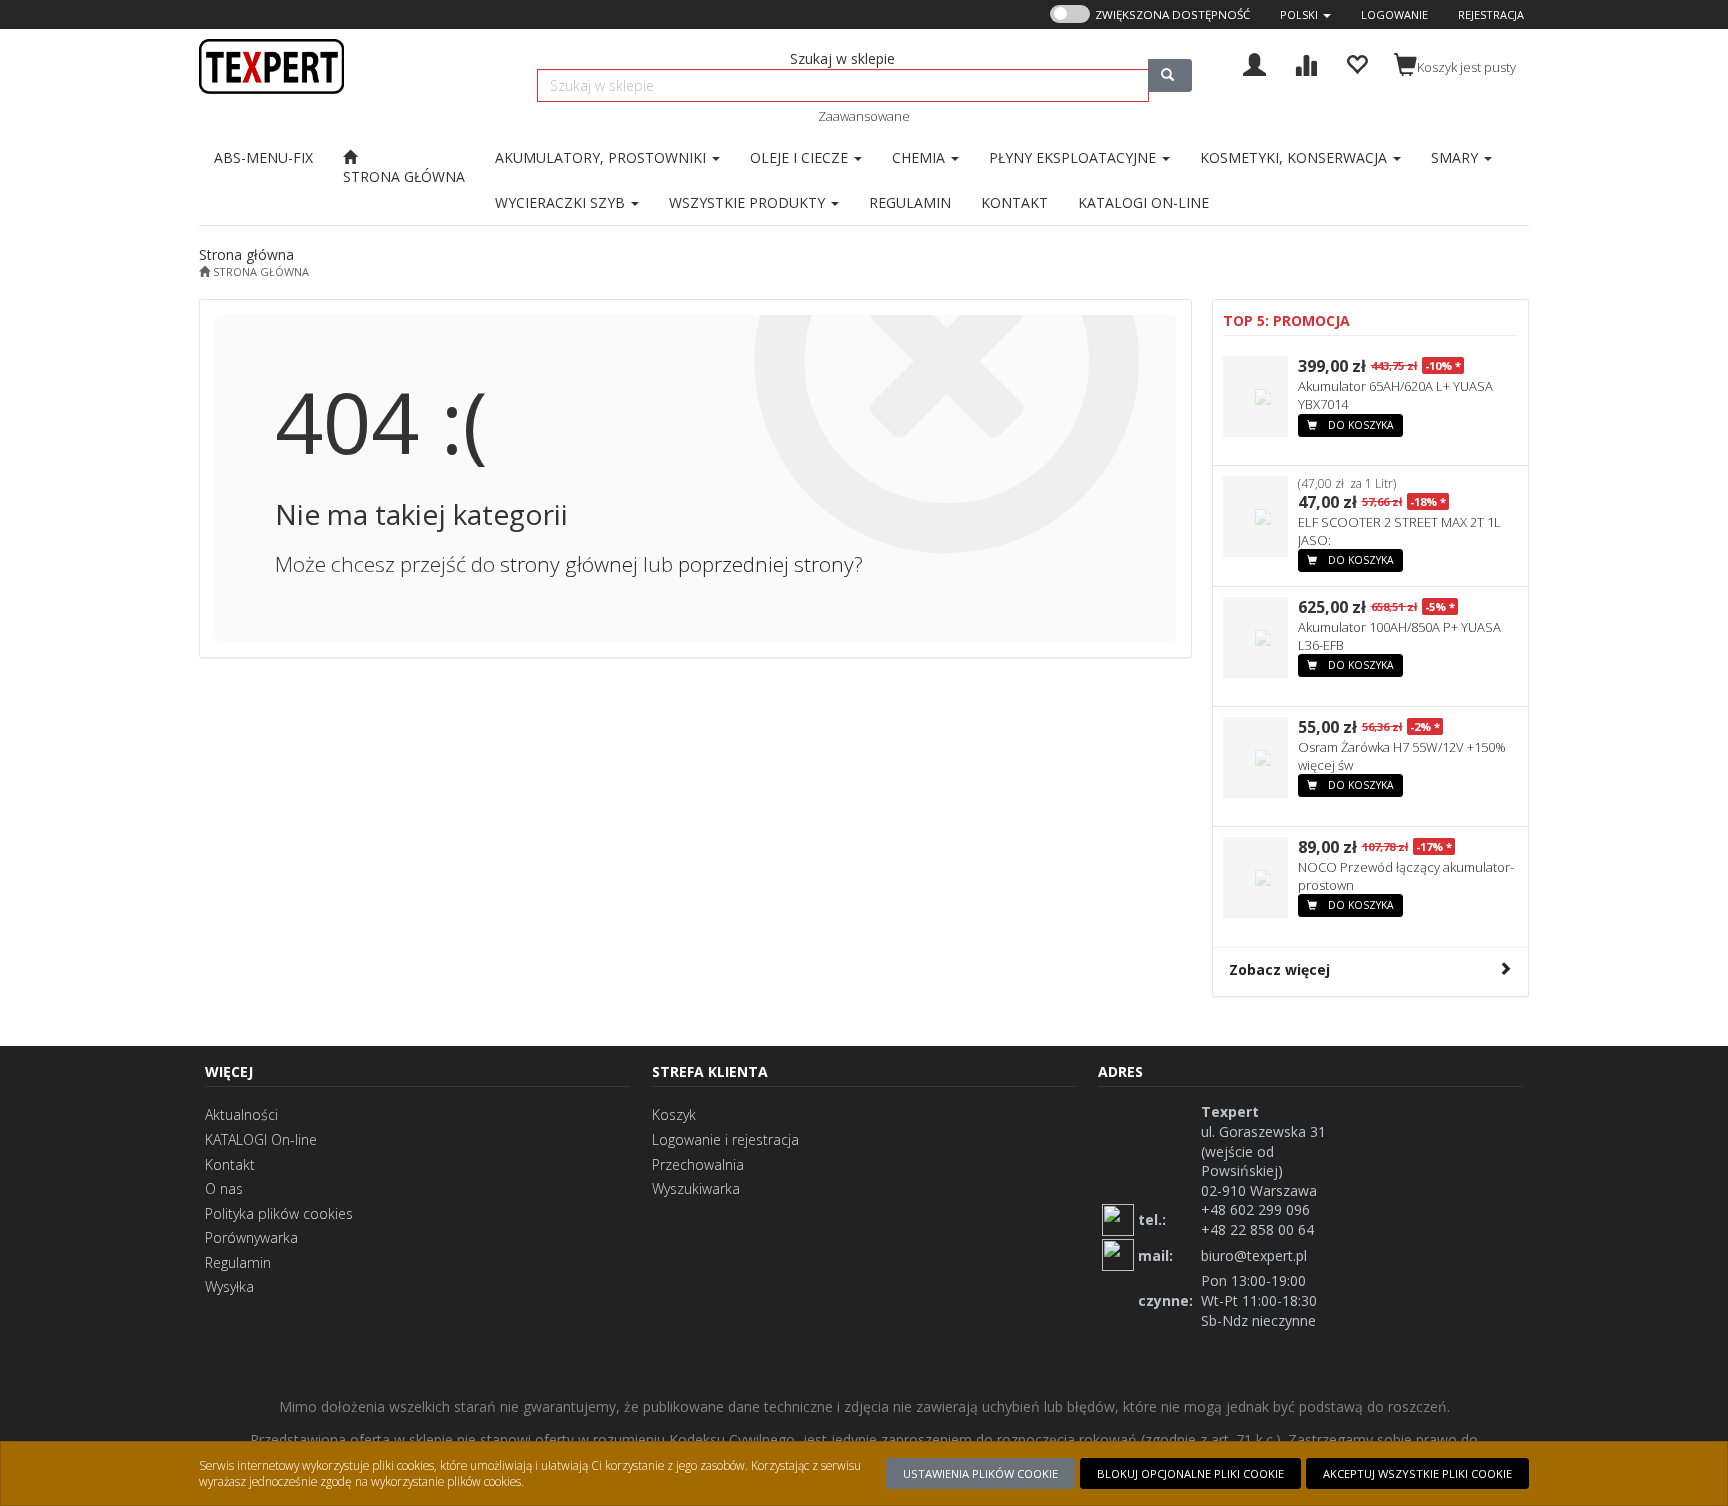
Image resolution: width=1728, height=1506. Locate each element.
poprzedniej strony (766, 564)
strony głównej (569, 564)
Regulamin (238, 1262)
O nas (224, 1188)
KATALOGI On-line (261, 1139)
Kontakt (230, 1164)
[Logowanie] (1254, 62)
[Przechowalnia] (1356, 62)
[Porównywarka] (1305, 62)
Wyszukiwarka (696, 1188)
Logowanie (1394, 14)
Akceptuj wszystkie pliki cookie (1417, 1473)
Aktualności (241, 1114)
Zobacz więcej (1279, 969)
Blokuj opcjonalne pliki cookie (1190, 1473)
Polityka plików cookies (279, 1213)
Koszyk (674, 1114)
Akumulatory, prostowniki (602, 157)
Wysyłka (229, 1286)
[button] (1305, 14)
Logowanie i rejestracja (725, 1139)
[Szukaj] (1170, 75)
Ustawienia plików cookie (980, 1473)
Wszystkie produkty (749, 202)
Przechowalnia (698, 1164)
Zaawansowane (864, 116)
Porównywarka (251, 1237)
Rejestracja (1491, 14)
